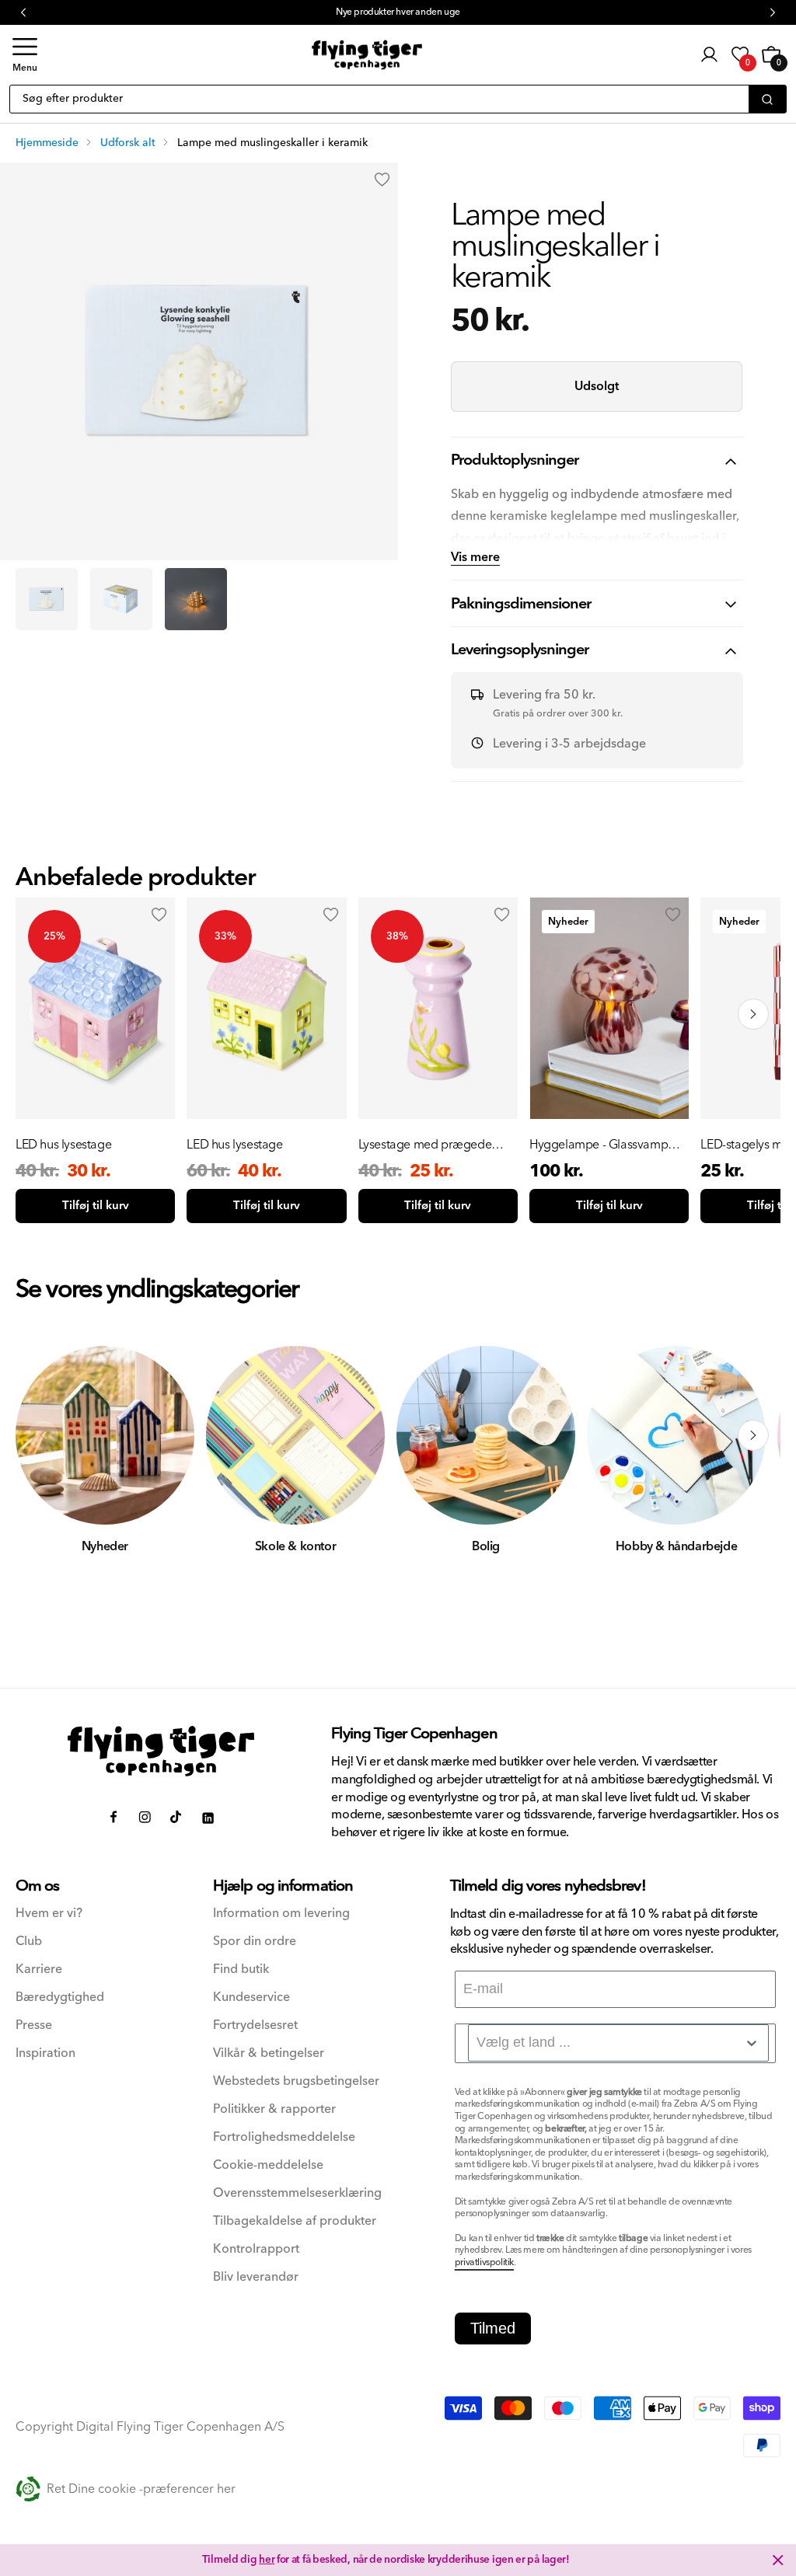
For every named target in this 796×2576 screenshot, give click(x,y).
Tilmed (493, 2328)
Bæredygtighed (60, 1997)
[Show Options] (752, 2043)
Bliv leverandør (256, 2277)
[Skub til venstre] (43, 1435)
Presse (34, 2025)
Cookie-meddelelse (268, 2165)
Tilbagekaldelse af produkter (295, 2221)
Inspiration (45, 2053)
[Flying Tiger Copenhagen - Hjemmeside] (161, 1751)
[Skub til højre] (753, 1435)
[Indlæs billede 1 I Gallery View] (47, 599)
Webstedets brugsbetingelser (296, 2081)
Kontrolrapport (256, 2249)
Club (29, 1942)
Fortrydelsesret (255, 2025)
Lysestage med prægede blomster (425, 1145)
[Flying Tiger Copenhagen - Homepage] (367, 55)
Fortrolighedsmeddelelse (284, 2137)
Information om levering (281, 1914)
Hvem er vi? (49, 1914)
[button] (25, 55)
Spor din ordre (255, 1942)
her (267, 2560)
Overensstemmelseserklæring (297, 2193)
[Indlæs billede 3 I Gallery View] (196, 599)
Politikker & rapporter (274, 2109)
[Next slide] (753, 1014)
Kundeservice (251, 1997)
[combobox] (618, 2043)
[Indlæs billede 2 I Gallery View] (121, 599)
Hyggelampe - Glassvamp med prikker (599, 1145)
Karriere (39, 1969)
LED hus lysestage (63, 1145)
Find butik (241, 1969)
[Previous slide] (43, 1014)
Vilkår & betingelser (269, 2053)
